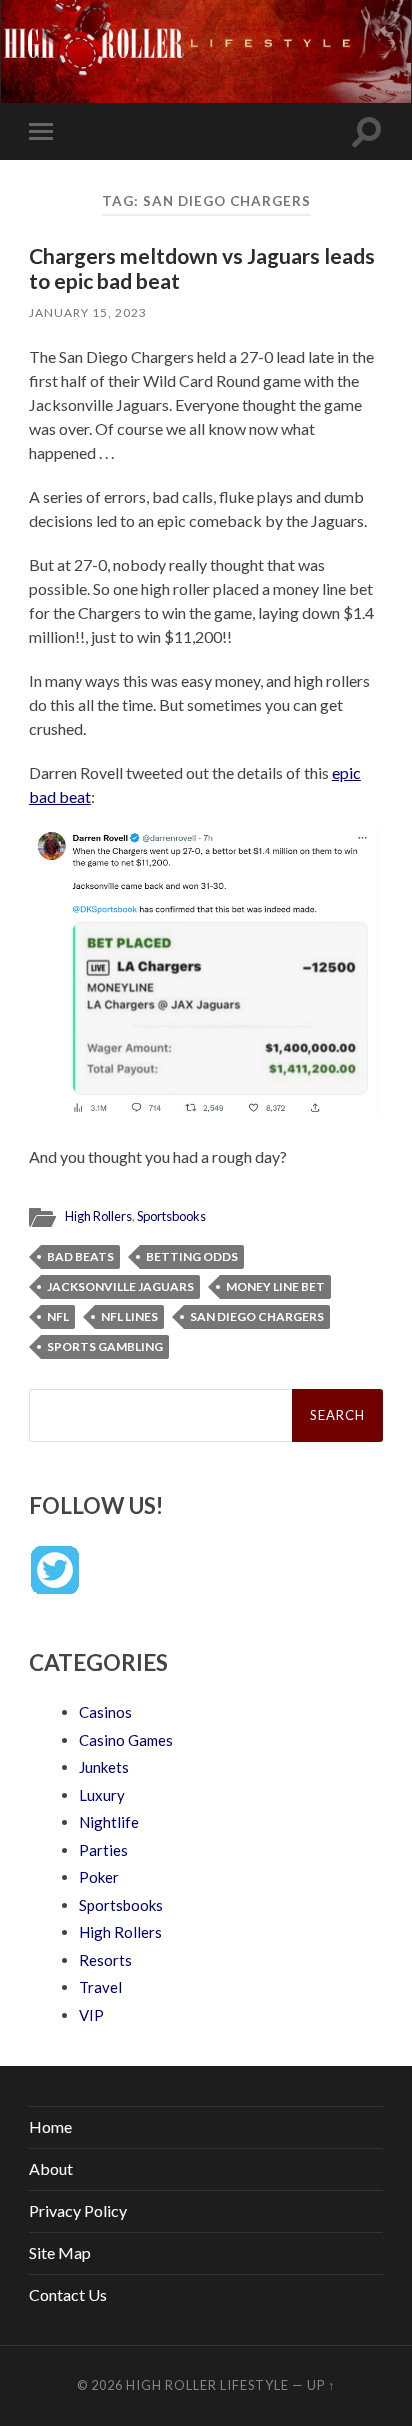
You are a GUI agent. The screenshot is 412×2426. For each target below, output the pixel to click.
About (51, 2168)
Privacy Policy (78, 2210)
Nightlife (109, 1822)
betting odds (192, 1256)
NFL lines (129, 1316)
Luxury (102, 1795)
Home (50, 2126)
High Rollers (98, 1216)
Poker (99, 1877)
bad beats (80, 1256)
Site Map (60, 2252)
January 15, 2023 (88, 312)
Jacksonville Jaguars (120, 1286)
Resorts (105, 1960)
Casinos (105, 1712)
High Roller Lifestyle (207, 2385)
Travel (100, 1987)
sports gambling (105, 1346)
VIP (91, 2015)
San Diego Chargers (257, 1316)
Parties (103, 1850)
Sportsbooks (171, 1216)
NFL (58, 1316)
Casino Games (126, 1740)
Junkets (104, 1767)
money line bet (275, 1286)
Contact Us (68, 2294)
